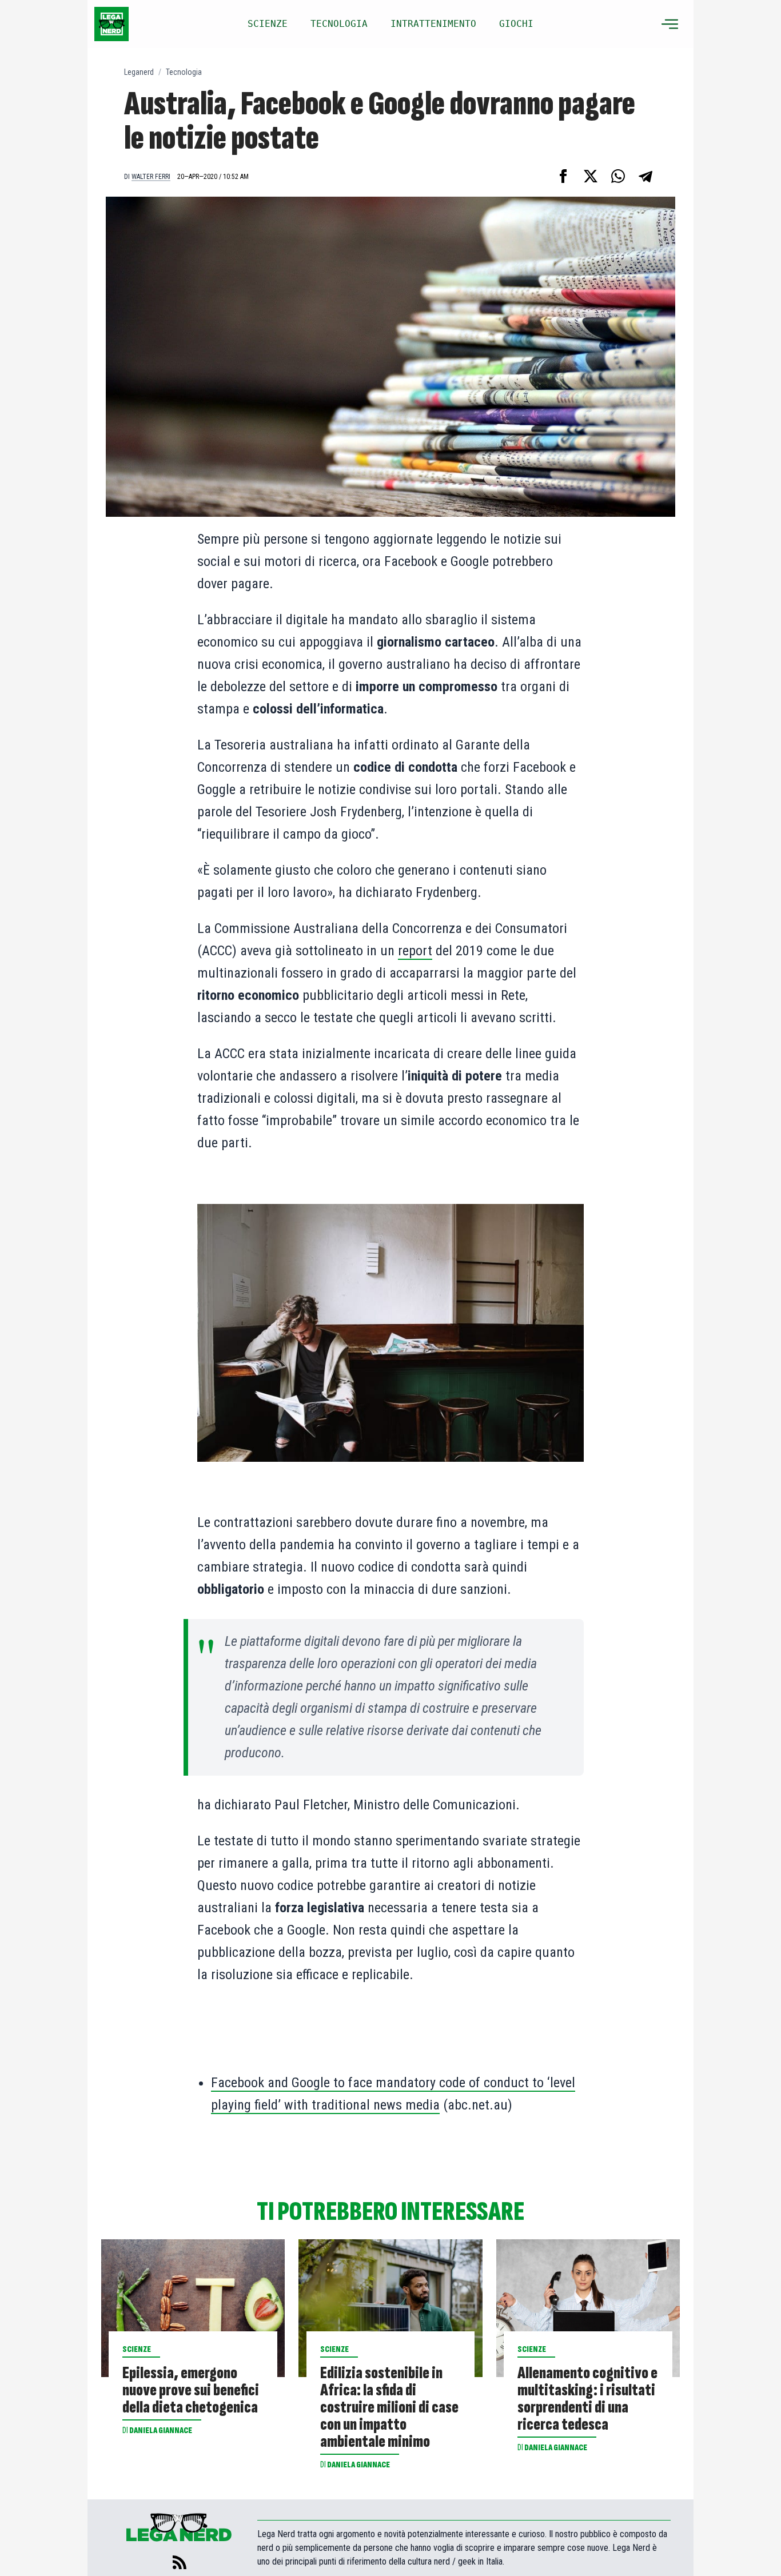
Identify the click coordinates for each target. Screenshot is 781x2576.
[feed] (180, 2562)
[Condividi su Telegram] (645, 176)
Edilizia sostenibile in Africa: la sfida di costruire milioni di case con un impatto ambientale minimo (389, 2407)
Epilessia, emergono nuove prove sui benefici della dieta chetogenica (191, 2390)
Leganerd (139, 72)
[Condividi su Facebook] (563, 176)
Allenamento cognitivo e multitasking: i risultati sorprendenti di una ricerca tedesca (587, 2399)
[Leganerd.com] (111, 24)
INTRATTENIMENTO (433, 24)
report (415, 951)
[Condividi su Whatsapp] (618, 176)
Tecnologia (184, 72)
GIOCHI (516, 24)
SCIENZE (268, 24)
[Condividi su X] (591, 176)
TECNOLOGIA (339, 24)
